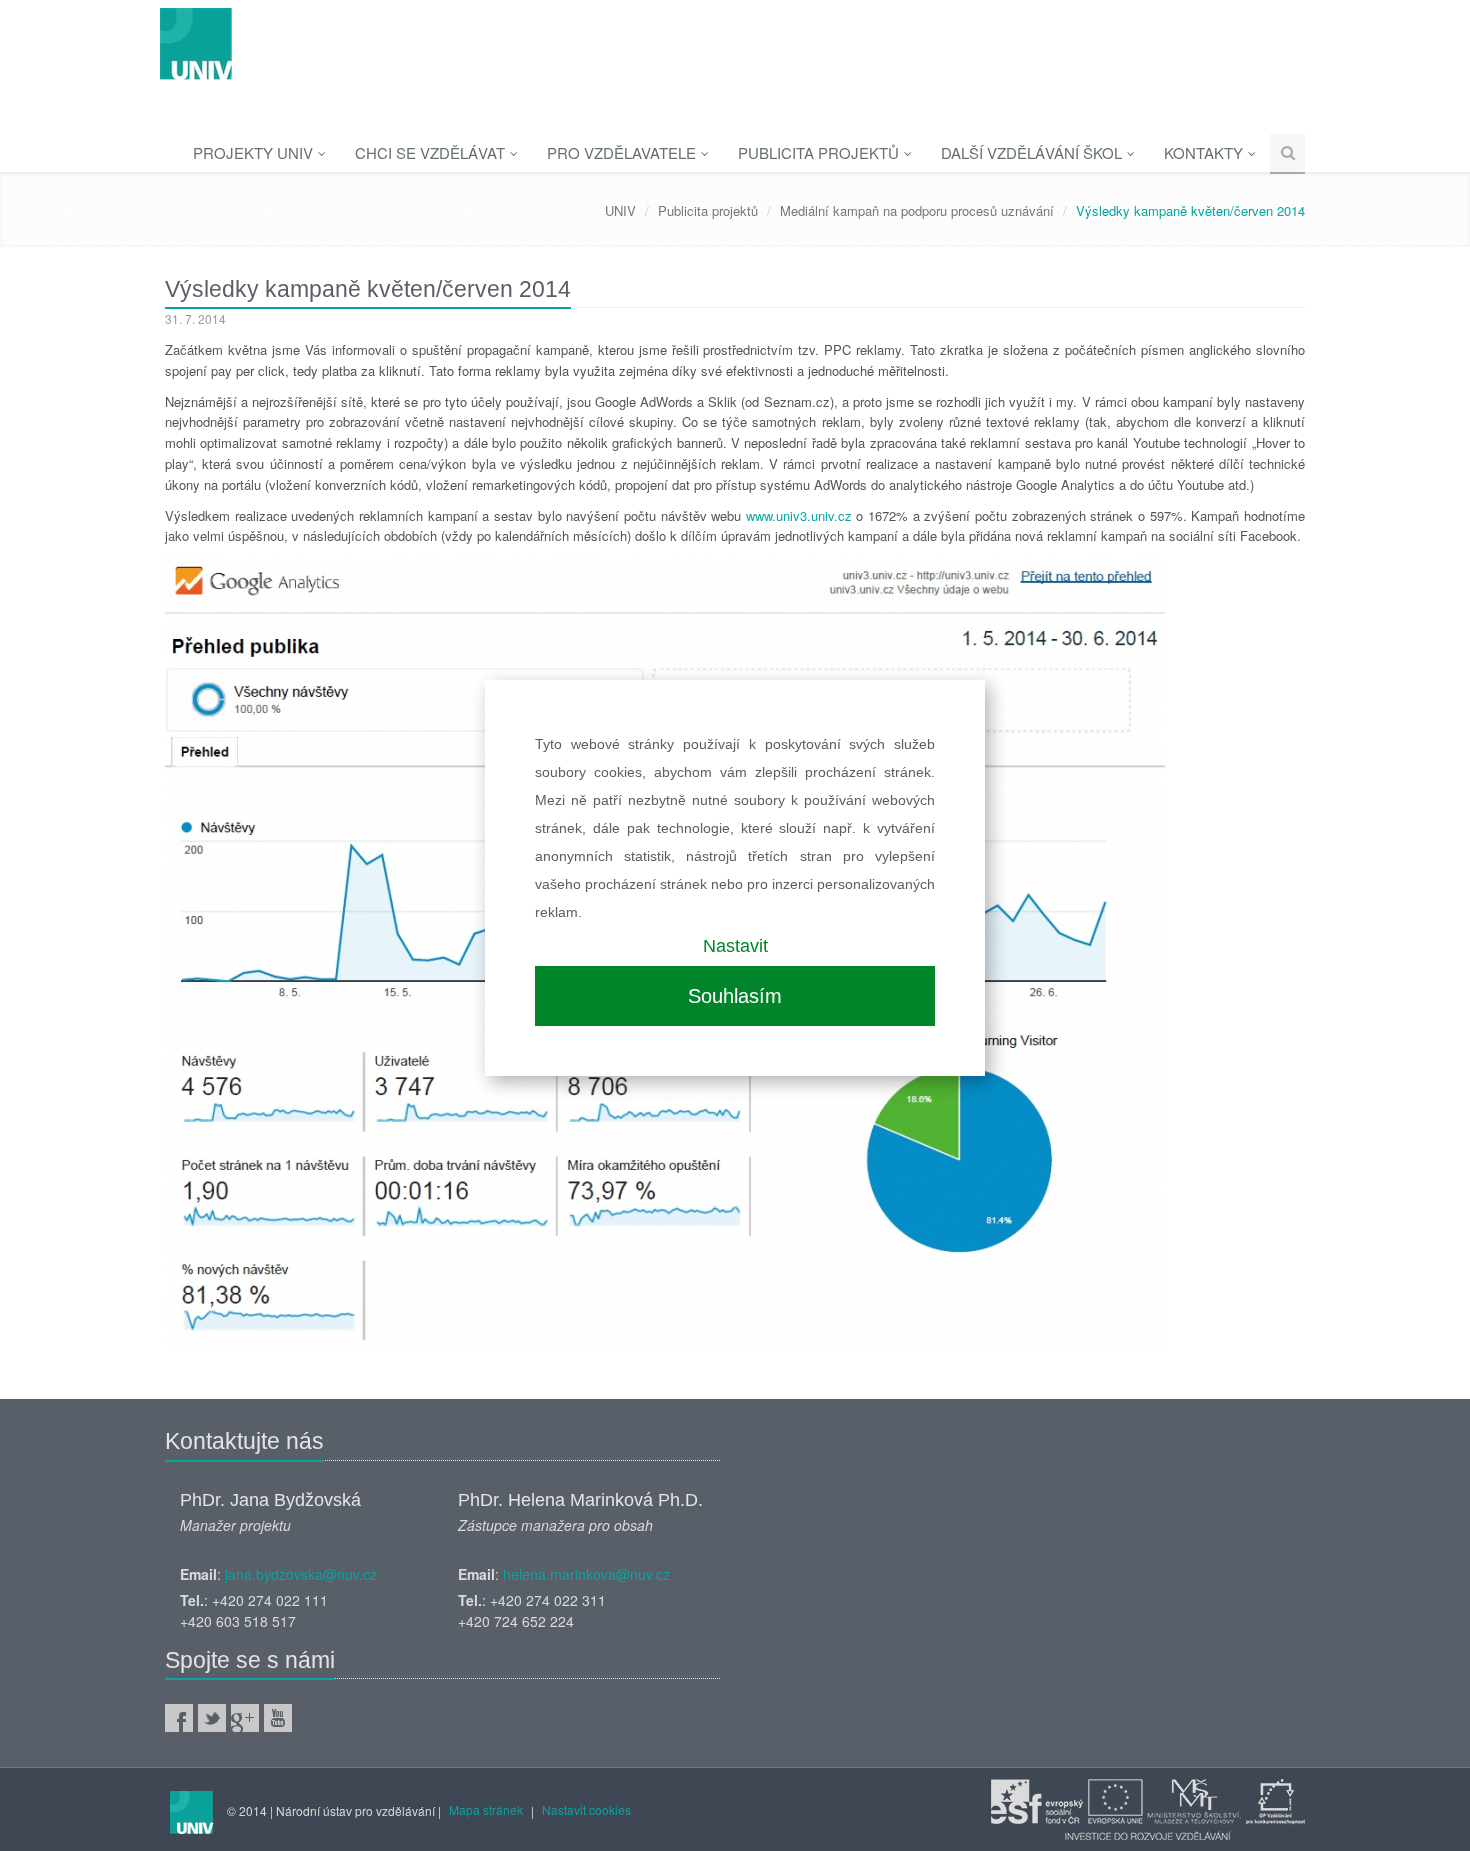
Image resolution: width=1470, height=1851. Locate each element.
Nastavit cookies (586, 1809)
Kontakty (1205, 152)
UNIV (620, 210)
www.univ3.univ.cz (799, 515)
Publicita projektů (820, 152)
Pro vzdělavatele (623, 152)
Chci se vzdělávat (432, 152)
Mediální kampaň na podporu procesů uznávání (917, 210)
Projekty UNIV (255, 152)
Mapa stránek (486, 1809)
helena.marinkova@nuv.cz (586, 1574)
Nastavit (735, 946)
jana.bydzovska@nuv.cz (301, 1574)
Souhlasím (735, 996)
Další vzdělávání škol (1033, 152)
